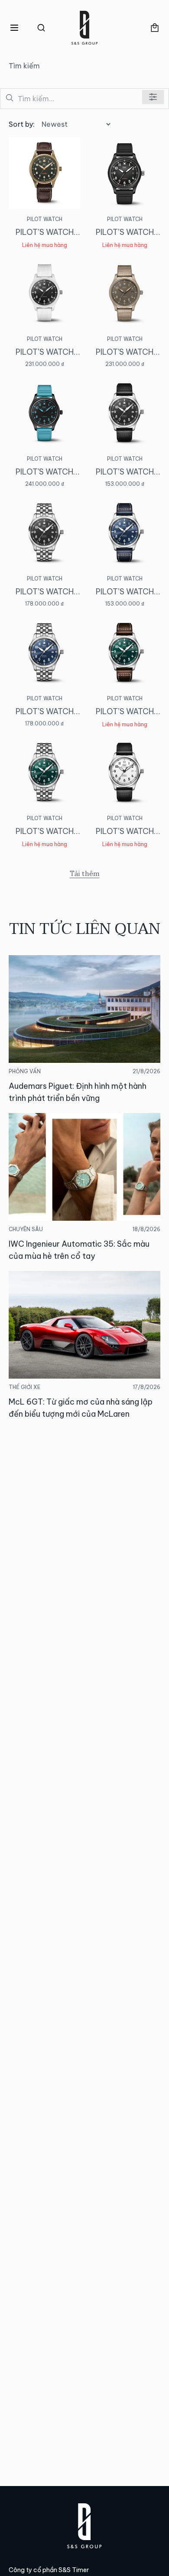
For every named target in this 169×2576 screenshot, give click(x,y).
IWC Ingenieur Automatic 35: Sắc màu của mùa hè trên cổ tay (79, 1250)
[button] (14, 28)
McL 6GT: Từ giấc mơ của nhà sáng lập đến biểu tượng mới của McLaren (81, 1408)
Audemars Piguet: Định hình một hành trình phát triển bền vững (78, 1092)
